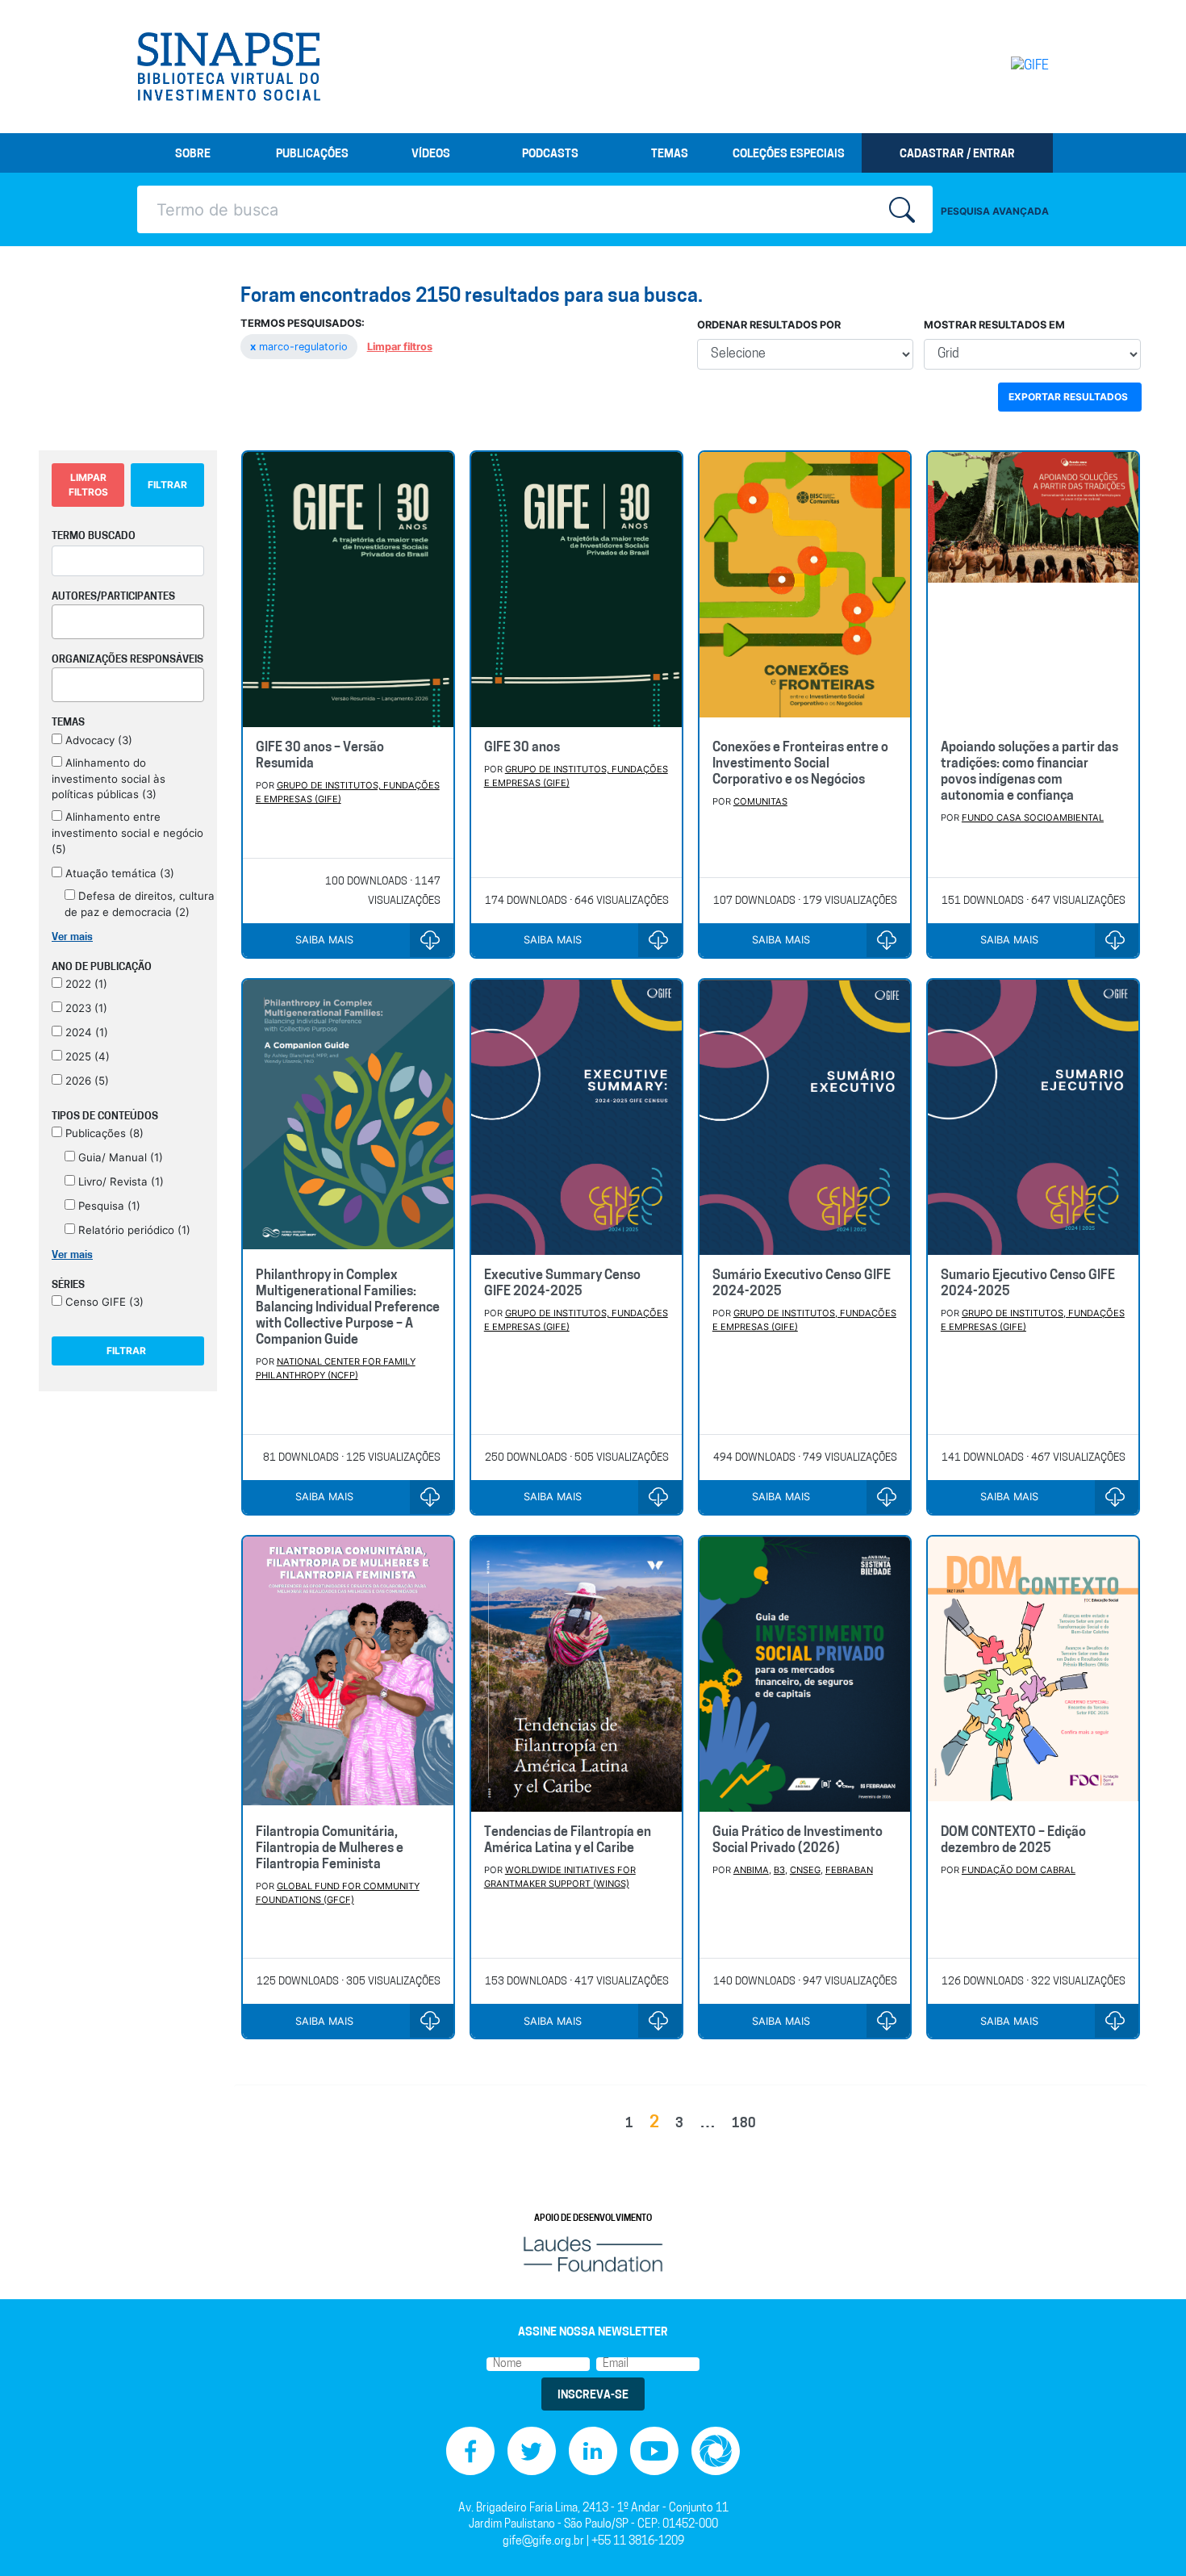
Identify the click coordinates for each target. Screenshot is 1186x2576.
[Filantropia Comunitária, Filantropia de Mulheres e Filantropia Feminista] (348, 1674)
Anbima (751, 1870)
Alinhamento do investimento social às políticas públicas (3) (109, 779)
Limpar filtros (400, 347)
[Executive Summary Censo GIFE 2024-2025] (576, 1117)
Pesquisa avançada (995, 211)
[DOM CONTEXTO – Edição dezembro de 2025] (1033, 1674)
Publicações (312, 155)
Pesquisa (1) (108, 1206)
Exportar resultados (1068, 397)
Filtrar (167, 485)
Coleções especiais (789, 155)
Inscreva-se (593, 2396)
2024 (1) (85, 1032)
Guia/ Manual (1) (119, 1157)
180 (744, 2124)
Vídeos (431, 155)
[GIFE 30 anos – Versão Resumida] (348, 590)
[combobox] (128, 622)
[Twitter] (532, 2451)
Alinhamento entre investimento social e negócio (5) (127, 833)
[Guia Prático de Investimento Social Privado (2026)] (805, 1674)
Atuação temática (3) (118, 873)
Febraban (849, 1870)
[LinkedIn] (593, 2451)
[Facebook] (470, 2451)
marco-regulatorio (301, 347)
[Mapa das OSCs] (716, 2451)
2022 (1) (85, 984)
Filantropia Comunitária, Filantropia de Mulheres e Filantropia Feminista (330, 1849)
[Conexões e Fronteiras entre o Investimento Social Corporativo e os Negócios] (805, 590)
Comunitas (760, 801)
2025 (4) (86, 1056)
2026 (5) (86, 1081)
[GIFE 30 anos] (576, 590)
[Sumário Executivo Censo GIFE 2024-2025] (805, 1117)
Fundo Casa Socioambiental (1033, 818)
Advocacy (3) (97, 740)
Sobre (193, 155)
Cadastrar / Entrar (957, 155)
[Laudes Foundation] (593, 2254)
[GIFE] (996, 66)
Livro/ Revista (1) (119, 1181)
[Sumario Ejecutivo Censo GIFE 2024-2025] (1033, 1117)
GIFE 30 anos (522, 748)
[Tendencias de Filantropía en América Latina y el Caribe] (576, 1674)
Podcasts (550, 155)
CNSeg (805, 1870)
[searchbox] (61, 619)
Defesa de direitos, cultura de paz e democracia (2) (140, 904)
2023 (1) (85, 1008)
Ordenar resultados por (769, 325)
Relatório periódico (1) (133, 1230)
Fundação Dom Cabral (1019, 1870)
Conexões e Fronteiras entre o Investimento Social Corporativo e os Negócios (800, 764)
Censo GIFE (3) (103, 1302)
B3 (779, 1870)
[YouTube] (654, 2451)
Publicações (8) (103, 1133)
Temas (670, 155)
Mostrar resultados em (994, 325)
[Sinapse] (229, 67)
